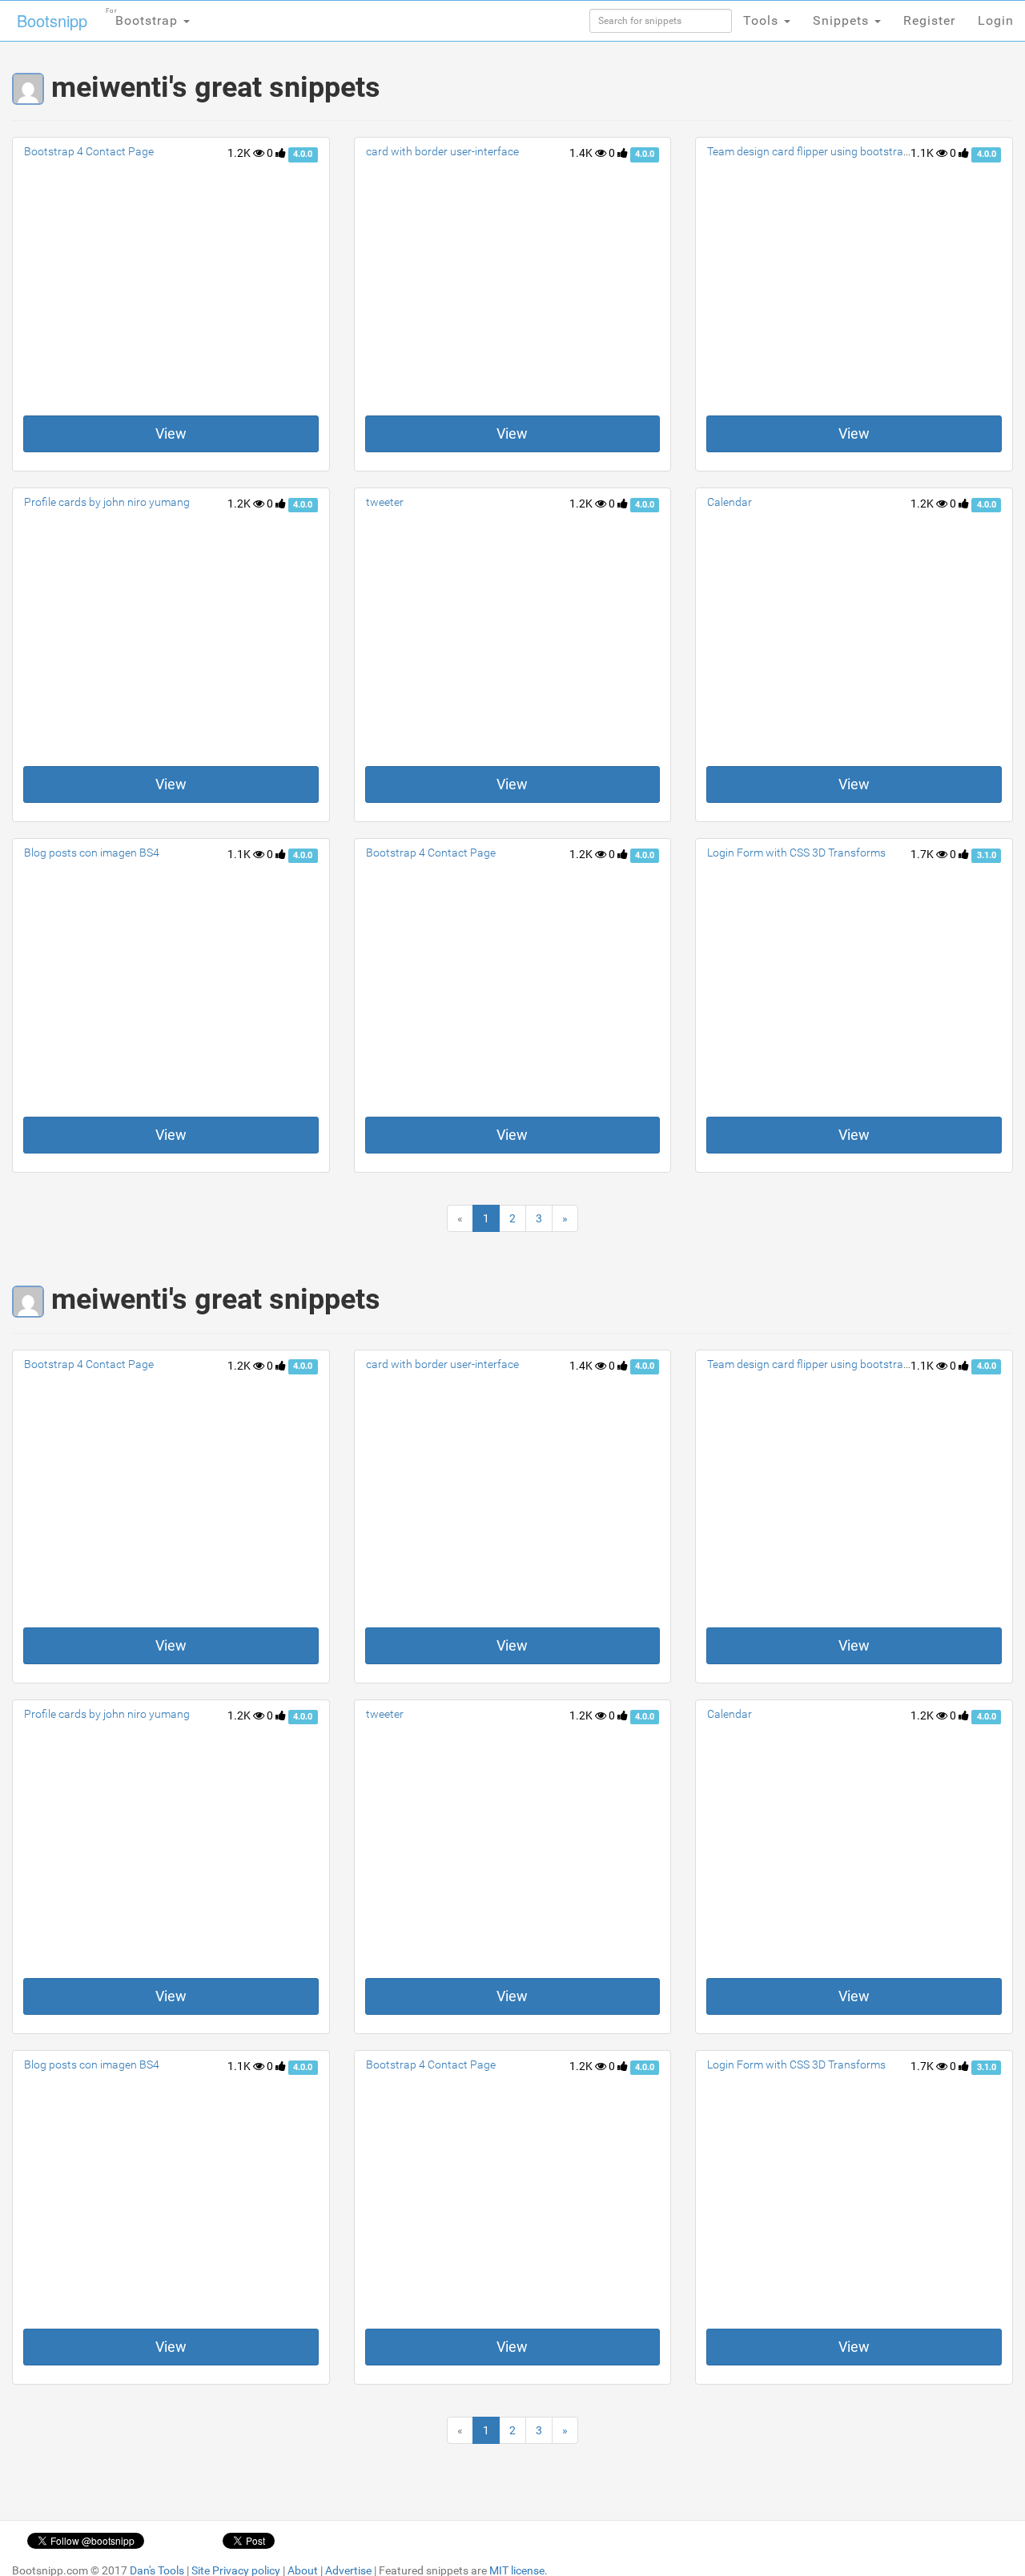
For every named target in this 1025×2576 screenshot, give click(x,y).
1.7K (923, 854)
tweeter (385, 502)
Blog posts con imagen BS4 (92, 853)
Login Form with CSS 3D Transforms (796, 853)
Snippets (843, 20)
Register (929, 20)
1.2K (240, 153)
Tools (763, 20)
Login (996, 20)
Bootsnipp (52, 20)
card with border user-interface (442, 151)
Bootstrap (144, 18)
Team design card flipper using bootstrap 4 (813, 151)
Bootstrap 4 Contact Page (89, 151)
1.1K (923, 153)
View (171, 433)
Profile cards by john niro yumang (107, 502)
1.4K (582, 153)
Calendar (730, 502)
